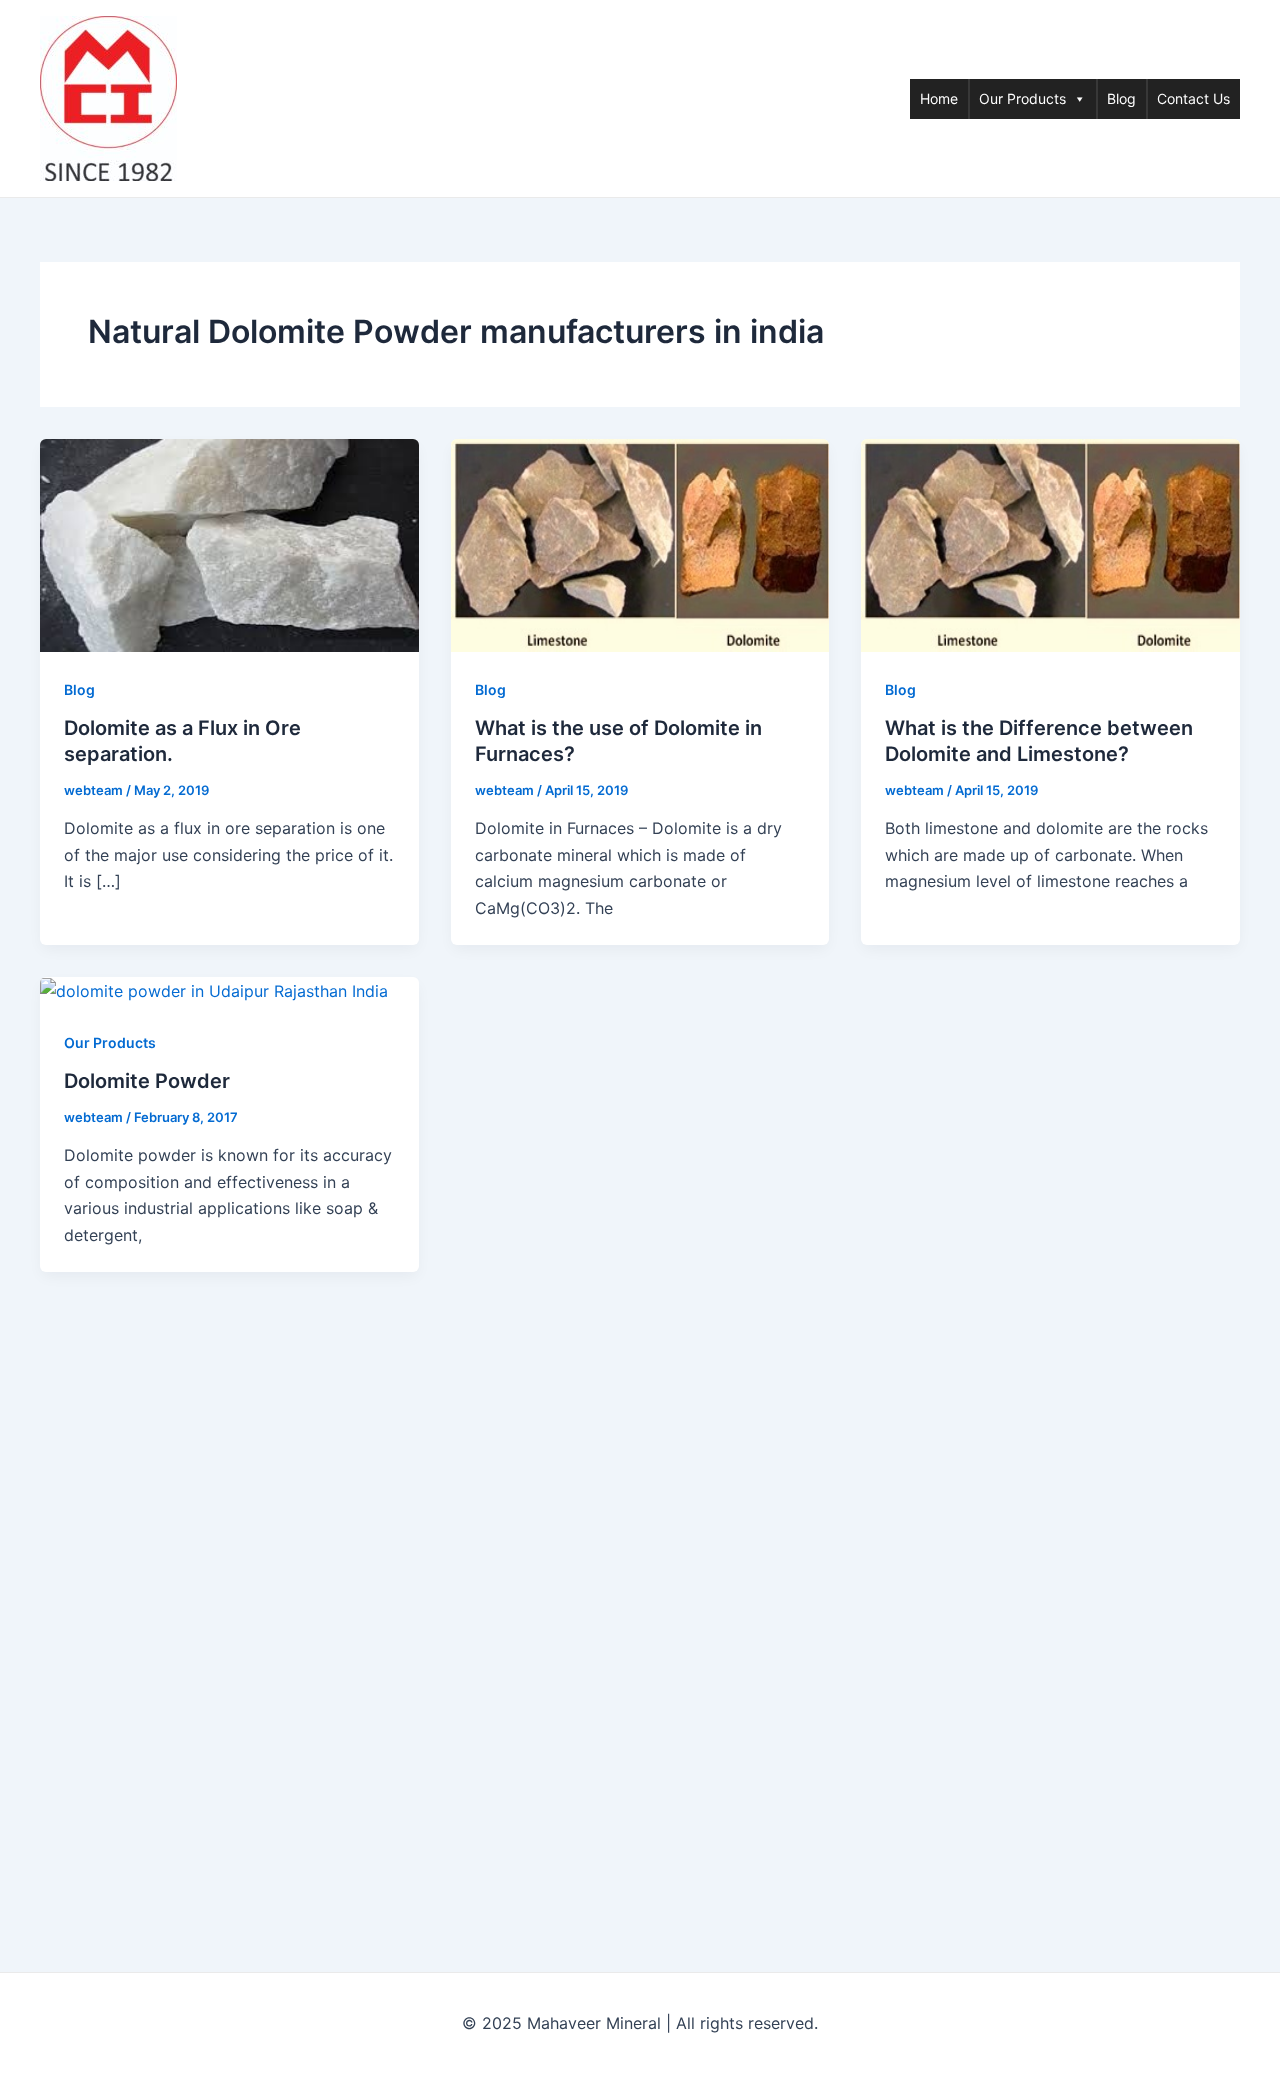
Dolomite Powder (147, 1081)
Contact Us (1193, 98)
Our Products (1022, 98)
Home (939, 98)
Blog (1121, 98)
